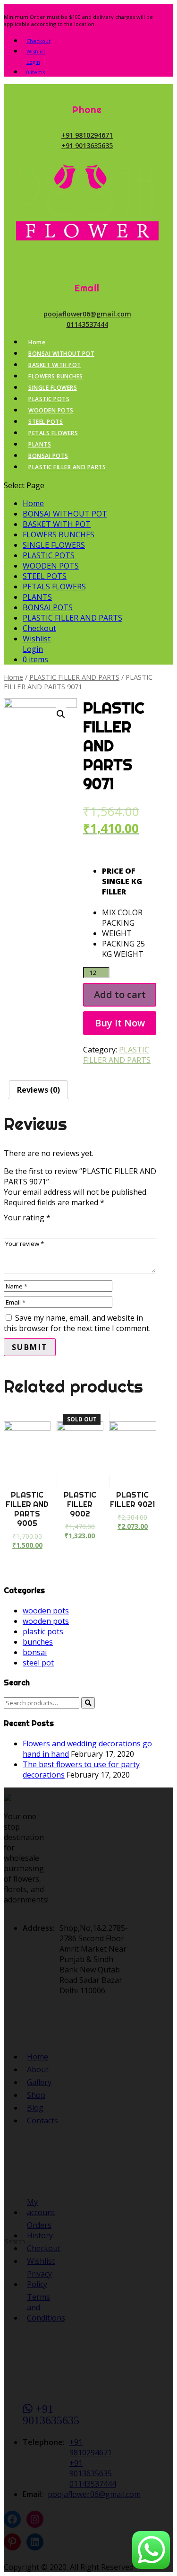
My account (32, 2207)
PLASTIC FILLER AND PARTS (67, 467)
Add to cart (120, 994)
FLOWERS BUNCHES (56, 376)
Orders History (32, 2230)
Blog (32, 2108)
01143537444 (87, 324)
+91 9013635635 (87, 145)
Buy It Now (120, 1023)
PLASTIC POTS (49, 399)
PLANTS (40, 444)
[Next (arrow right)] (160, 1288)
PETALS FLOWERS (53, 433)
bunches (38, 1642)
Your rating (27, 1218)
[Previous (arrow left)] (17, 1288)
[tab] (38, 1090)
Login (33, 62)
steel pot (38, 1663)
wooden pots (46, 1611)
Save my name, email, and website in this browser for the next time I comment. (77, 1323)
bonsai (35, 1652)
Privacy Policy (32, 2279)
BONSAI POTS (48, 456)
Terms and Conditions (32, 2307)
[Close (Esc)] (167, 10)
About (32, 2069)
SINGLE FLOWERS (53, 388)
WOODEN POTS (51, 410)
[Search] (88, 1703)
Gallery (32, 2082)
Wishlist (36, 51)
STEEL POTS (46, 422)
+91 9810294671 (87, 135)
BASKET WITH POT (55, 365)
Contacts (32, 2120)
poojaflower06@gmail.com (87, 314)
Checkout (38, 41)
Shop (32, 2095)
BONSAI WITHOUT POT (61, 354)
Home (37, 342)
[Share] (146, 10)
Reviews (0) (38, 1090)
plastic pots (43, 1631)
